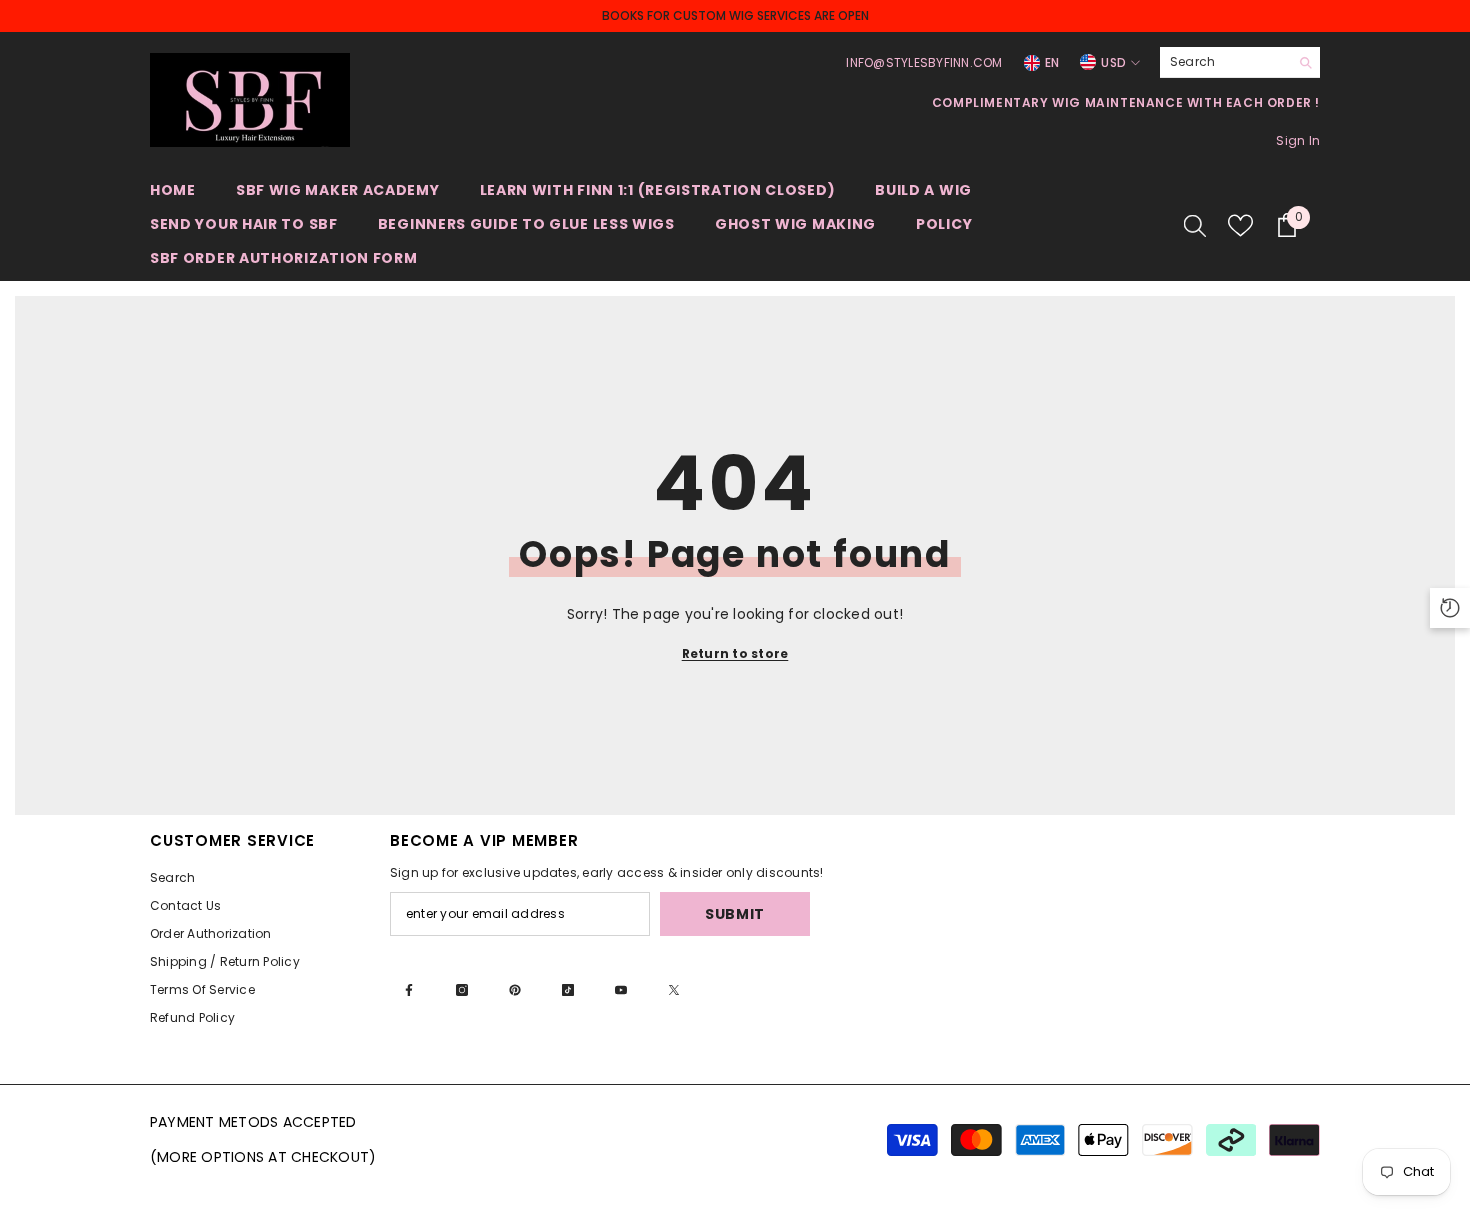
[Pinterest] (515, 990)
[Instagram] (462, 990)
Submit (735, 914)
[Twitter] (674, 990)
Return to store (735, 653)
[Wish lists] (1240, 225)
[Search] (1240, 62)
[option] (735, 16)
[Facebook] (409, 990)
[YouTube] (621, 990)
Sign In (1298, 140)
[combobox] (1224, 62)
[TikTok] (568, 990)
